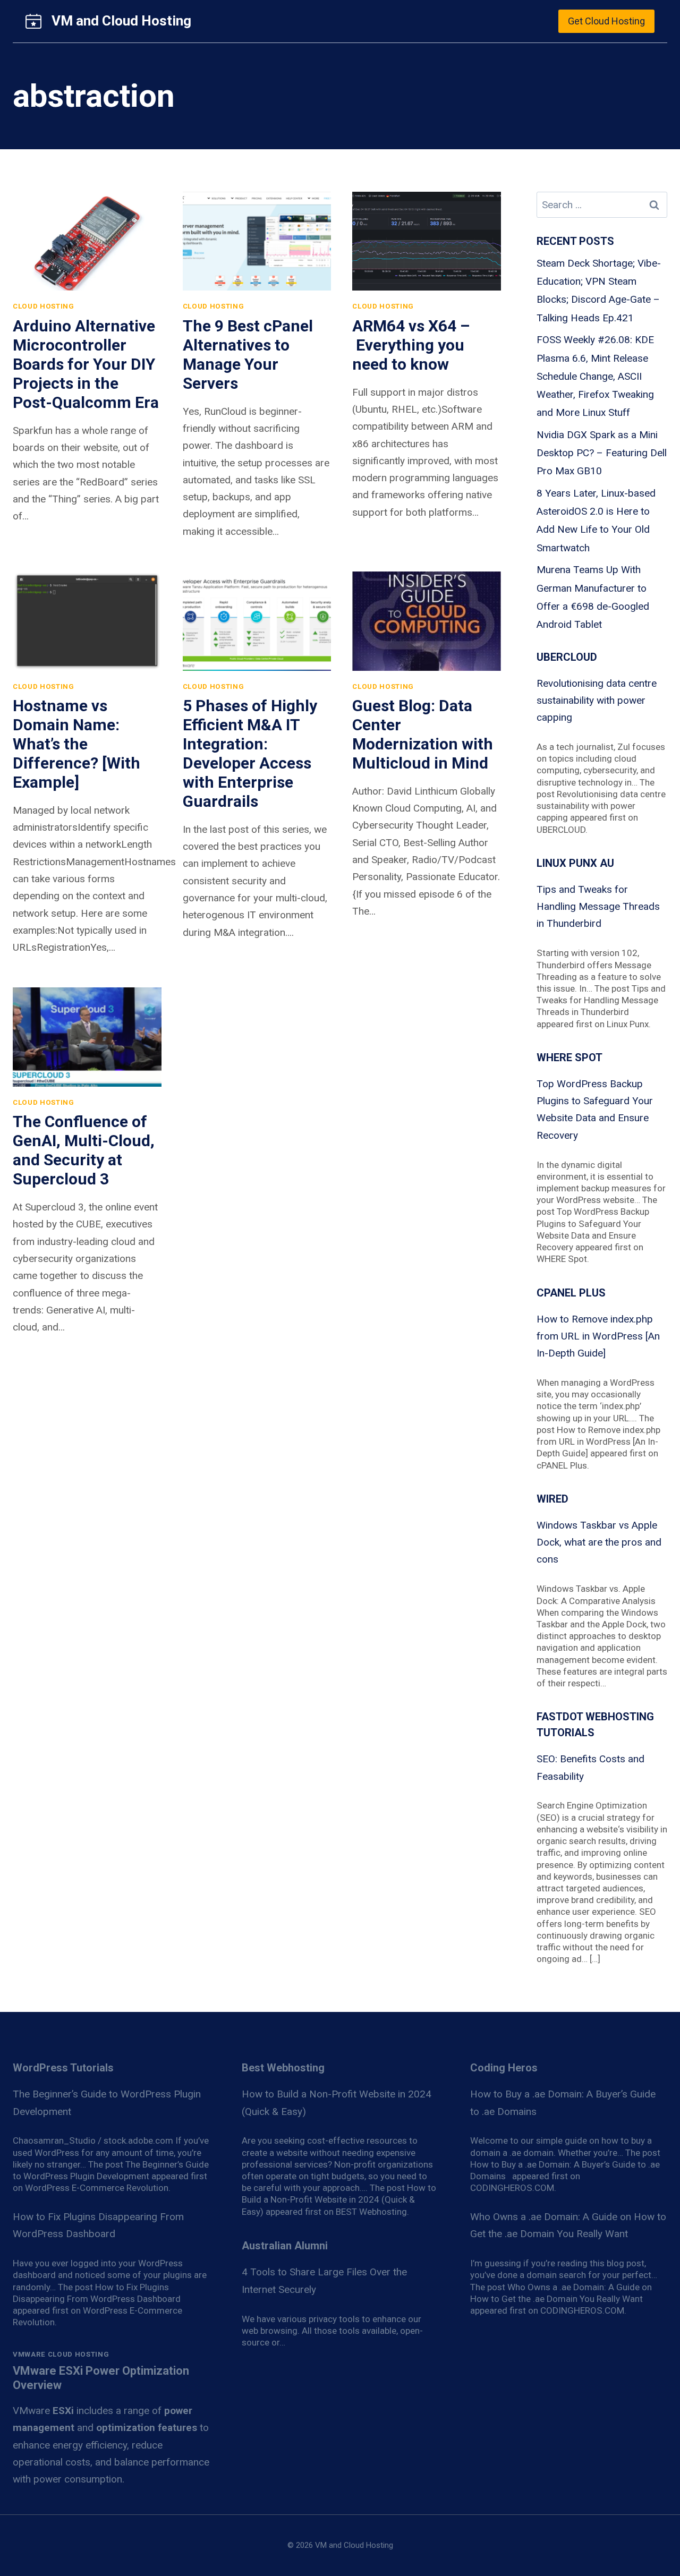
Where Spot (569, 1057)
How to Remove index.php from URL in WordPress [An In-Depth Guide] (598, 1336)
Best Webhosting (283, 2068)
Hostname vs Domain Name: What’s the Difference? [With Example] (76, 744)
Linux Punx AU (575, 863)
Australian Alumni (285, 2246)
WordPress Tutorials (63, 2068)
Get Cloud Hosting (606, 21)
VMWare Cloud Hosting (61, 2354)
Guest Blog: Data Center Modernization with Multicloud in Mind (423, 734)
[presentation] (87, 241)
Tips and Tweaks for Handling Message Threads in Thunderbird (598, 907)
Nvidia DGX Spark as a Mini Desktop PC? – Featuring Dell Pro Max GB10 (602, 453)
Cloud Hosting (44, 306)
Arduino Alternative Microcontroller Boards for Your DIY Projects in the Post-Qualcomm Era (86, 364)
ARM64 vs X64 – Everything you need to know (411, 345)
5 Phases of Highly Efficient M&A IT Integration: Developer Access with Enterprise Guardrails (250, 753)
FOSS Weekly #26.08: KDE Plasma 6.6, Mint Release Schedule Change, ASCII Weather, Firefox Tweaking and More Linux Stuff (595, 376)
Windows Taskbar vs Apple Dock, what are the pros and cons (599, 1542)
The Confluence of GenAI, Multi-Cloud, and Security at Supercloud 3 (84, 1150)
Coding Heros (504, 2068)
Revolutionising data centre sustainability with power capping (597, 701)
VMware (43, 2411)
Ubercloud (567, 657)
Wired (552, 1499)
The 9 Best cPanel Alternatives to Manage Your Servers (248, 355)
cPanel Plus (571, 1293)
